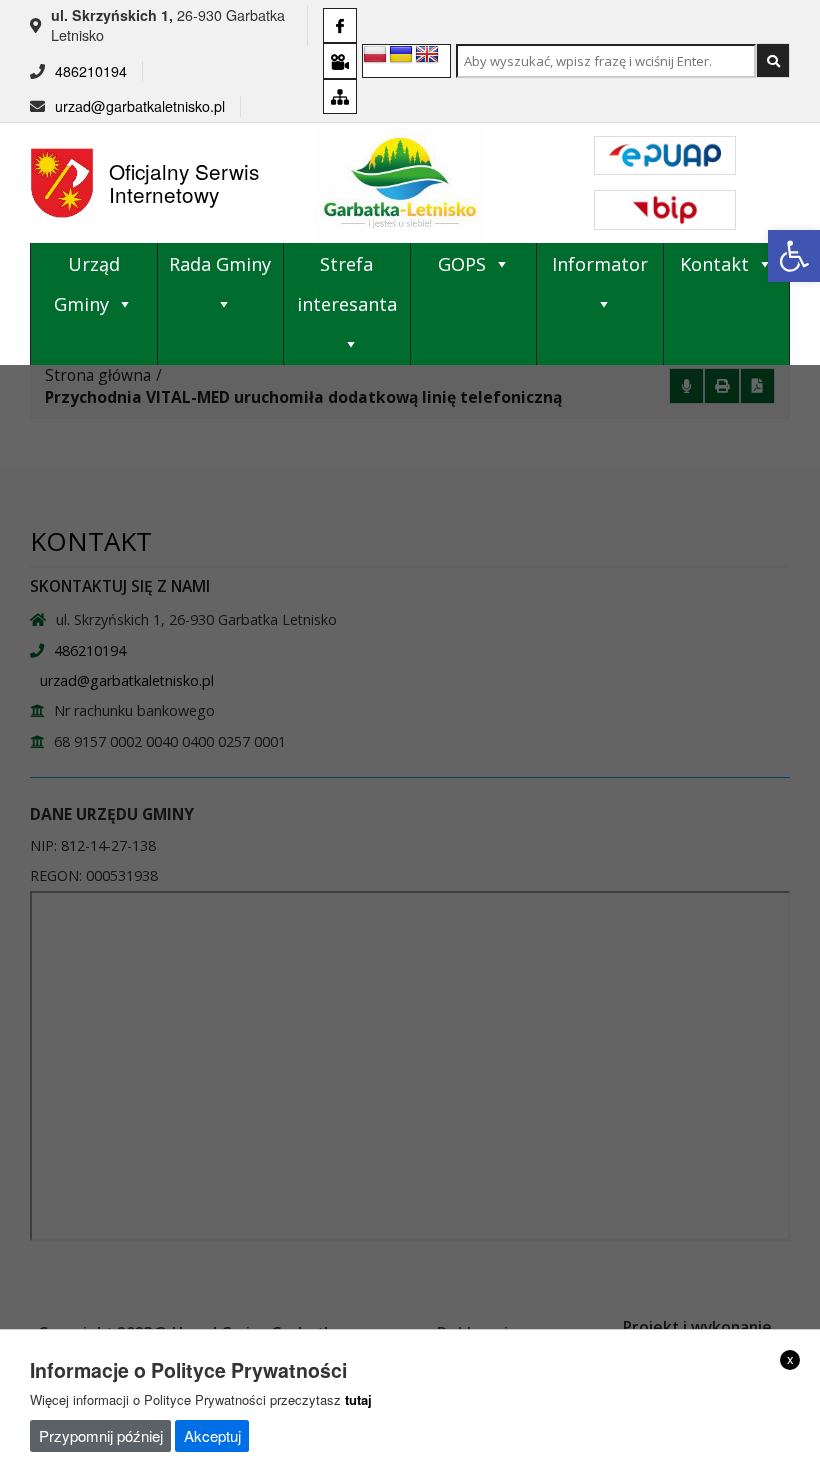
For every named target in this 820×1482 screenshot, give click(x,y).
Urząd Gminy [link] (87, 284)
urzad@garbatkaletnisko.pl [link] (140, 106)
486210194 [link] (91, 71)
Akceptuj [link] (212, 1435)
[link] (794, 256)
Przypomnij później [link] (101, 1435)
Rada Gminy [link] (220, 264)
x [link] (790, 1359)
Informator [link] (600, 264)
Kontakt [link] (714, 264)
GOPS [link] (462, 264)
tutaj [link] (358, 1399)
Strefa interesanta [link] (347, 284)
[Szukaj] (773, 60)
